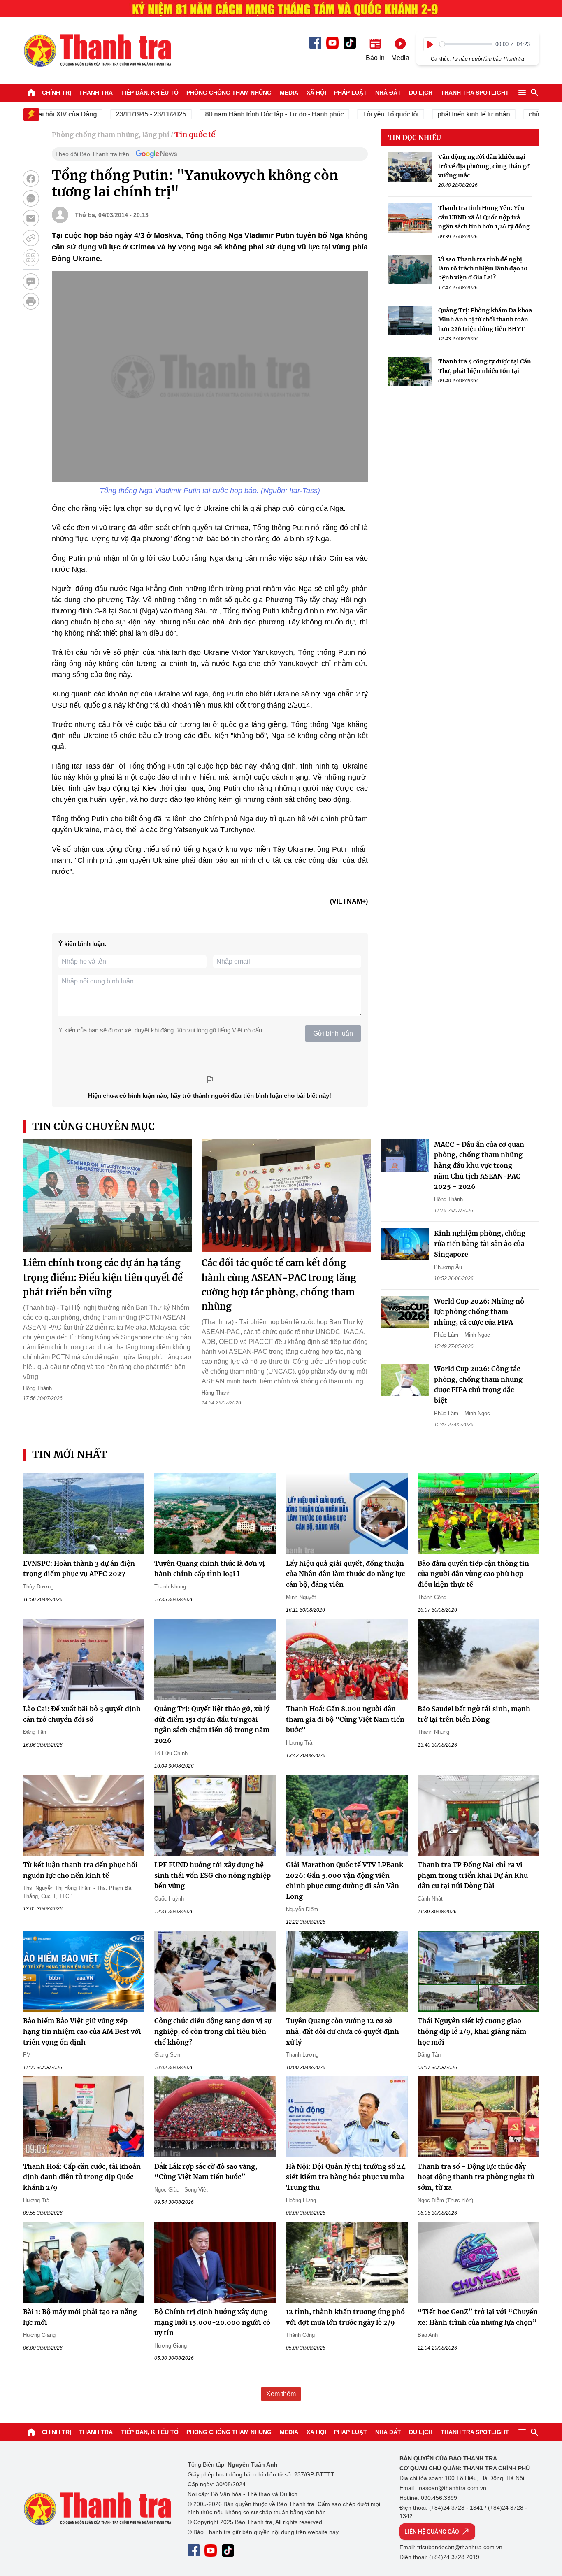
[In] (31, 301)
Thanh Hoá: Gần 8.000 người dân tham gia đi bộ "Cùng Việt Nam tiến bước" (345, 1719)
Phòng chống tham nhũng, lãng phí (111, 135)
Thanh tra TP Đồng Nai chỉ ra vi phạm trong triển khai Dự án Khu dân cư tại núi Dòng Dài (473, 1875)
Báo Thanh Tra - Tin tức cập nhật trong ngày (97, 50)
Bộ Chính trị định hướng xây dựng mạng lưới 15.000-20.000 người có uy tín (212, 2322)
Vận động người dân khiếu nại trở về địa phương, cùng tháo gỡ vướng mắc (484, 166)
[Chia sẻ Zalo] (31, 198)
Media (289, 93)
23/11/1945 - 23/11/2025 (119, 114)
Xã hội (316, 93)
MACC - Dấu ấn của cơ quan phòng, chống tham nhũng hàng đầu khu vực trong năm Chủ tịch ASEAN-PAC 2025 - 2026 (479, 1165)
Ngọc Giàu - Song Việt (181, 2190)
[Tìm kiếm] (534, 93)
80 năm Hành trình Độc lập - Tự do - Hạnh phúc (243, 114)
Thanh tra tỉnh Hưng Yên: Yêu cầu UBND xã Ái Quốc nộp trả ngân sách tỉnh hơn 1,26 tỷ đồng (484, 217)
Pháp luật (351, 93)
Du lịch (421, 93)
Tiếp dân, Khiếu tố (150, 93)
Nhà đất (388, 93)
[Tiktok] (350, 43)
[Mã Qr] (31, 258)
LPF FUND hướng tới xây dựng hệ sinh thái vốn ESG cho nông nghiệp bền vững (212, 1875)
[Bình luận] (31, 282)
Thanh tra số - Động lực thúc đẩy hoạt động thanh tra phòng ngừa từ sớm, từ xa (476, 2177)
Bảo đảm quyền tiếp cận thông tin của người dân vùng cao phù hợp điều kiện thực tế (473, 1574)
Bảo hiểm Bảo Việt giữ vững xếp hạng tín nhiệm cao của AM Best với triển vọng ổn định (82, 2031)
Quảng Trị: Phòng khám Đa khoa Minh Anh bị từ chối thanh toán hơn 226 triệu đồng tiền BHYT (485, 320)
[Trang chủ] (31, 93)
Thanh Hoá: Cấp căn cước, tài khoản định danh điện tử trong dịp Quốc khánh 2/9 (82, 2177)
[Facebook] (315, 43)
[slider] (466, 44)
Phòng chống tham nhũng (229, 93)
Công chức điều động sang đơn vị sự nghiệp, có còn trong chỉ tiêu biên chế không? (213, 2031)
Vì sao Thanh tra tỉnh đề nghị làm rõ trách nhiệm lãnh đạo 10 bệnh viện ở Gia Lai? (483, 268)
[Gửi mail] (31, 218)
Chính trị (57, 93)
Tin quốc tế (195, 134)
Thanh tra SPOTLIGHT (475, 93)
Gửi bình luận (333, 1033)
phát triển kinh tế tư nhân (442, 114)
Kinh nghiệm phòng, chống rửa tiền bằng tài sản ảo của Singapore (480, 1244)
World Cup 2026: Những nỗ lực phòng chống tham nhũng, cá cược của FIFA (479, 1312)
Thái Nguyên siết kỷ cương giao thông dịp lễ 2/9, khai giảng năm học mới (472, 2031)
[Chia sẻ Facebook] (31, 179)
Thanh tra (96, 93)
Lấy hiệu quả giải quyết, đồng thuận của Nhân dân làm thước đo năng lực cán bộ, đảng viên (345, 1574)
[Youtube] (332, 43)
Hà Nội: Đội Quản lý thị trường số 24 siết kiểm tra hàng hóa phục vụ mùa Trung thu (346, 2177)
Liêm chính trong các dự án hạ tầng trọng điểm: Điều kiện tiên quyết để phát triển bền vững (103, 1277)
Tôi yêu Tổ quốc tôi (359, 114)
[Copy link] (31, 238)
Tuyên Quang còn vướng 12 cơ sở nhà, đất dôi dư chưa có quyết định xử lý (343, 2031)
